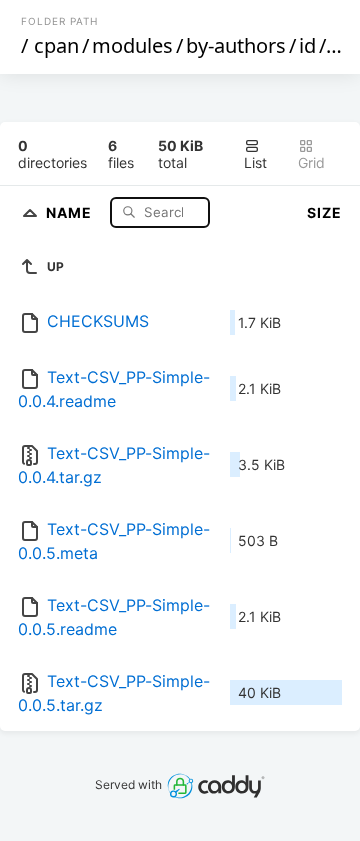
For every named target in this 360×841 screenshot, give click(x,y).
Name (71, 211)
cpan (56, 45)
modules (132, 45)
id (307, 45)
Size (324, 212)
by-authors (236, 45)
